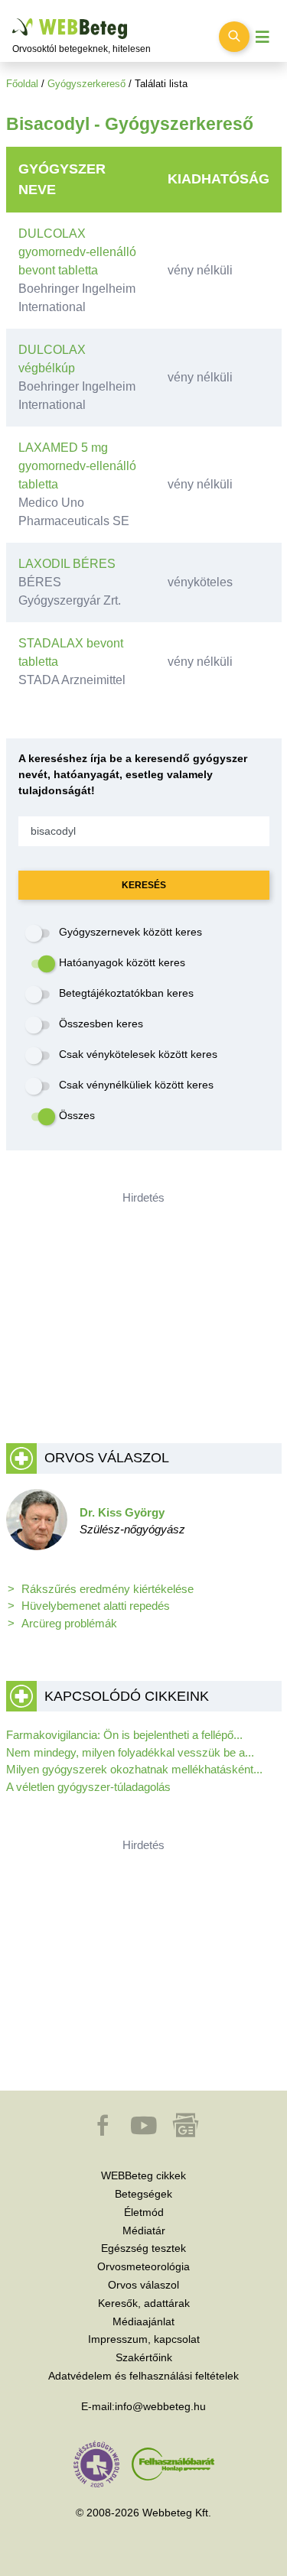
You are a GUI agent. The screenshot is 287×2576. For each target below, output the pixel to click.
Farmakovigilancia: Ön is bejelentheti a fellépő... (124, 1735)
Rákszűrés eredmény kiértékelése (108, 1589)
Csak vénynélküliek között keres (136, 1085)
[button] (104, 2133)
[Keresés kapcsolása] (234, 37)
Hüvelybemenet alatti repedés (96, 1606)
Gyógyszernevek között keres (130, 932)
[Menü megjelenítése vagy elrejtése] (263, 37)
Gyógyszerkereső (86, 84)
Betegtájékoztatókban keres (126, 993)
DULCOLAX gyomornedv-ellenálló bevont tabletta (77, 252)
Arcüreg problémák (69, 1623)
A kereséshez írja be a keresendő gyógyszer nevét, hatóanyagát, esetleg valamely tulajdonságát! (133, 774)
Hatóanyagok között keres (122, 962)
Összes (77, 1115)
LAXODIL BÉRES (67, 564)
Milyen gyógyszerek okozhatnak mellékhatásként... (134, 1769)
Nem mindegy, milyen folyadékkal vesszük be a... (130, 1752)
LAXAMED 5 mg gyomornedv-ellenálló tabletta (77, 466)
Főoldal (22, 84)
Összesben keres (101, 1024)
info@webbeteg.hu (160, 2406)
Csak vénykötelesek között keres (138, 1054)
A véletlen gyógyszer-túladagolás (88, 1787)
